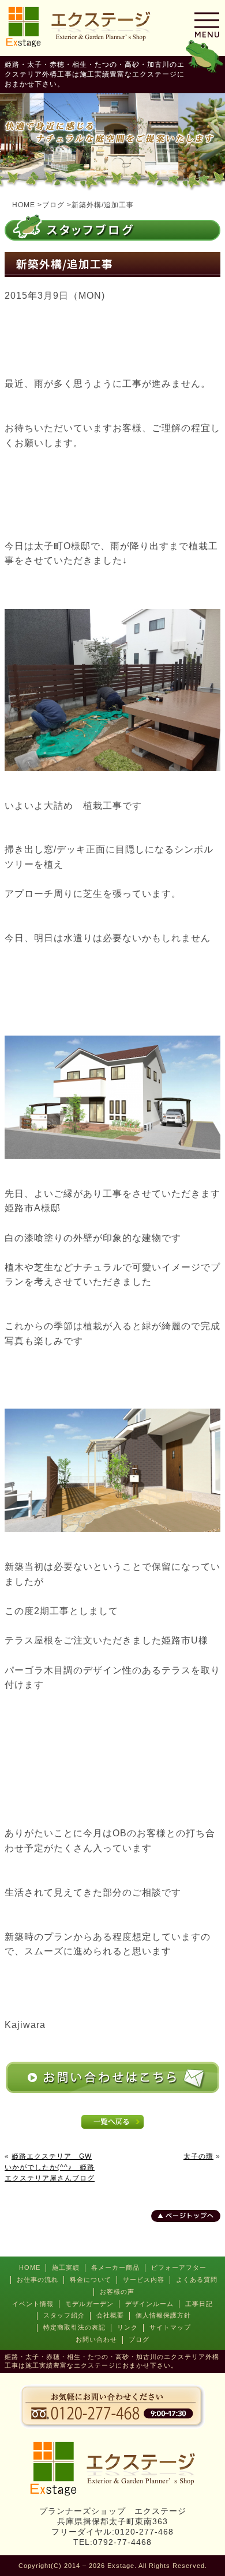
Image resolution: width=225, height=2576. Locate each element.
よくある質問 (197, 2280)
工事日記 (199, 2304)
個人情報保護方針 (163, 2315)
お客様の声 (117, 2292)
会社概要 (110, 2315)
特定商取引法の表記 (74, 2327)
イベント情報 (33, 2304)
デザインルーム (149, 2304)
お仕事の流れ (37, 2280)
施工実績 (66, 2267)
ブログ (139, 2339)
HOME (30, 2267)
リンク (127, 2327)
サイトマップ (170, 2327)
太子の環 (198, 2156)
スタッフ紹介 (64, 2315)
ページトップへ (190, 2216)
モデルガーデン (89, 2304)
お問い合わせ (96, 2339)
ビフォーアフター (179, 2267)
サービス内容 (144, 2280)
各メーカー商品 (115, 2267)
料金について (91, 2280)
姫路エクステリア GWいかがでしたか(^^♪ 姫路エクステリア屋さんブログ (50, 2167)
